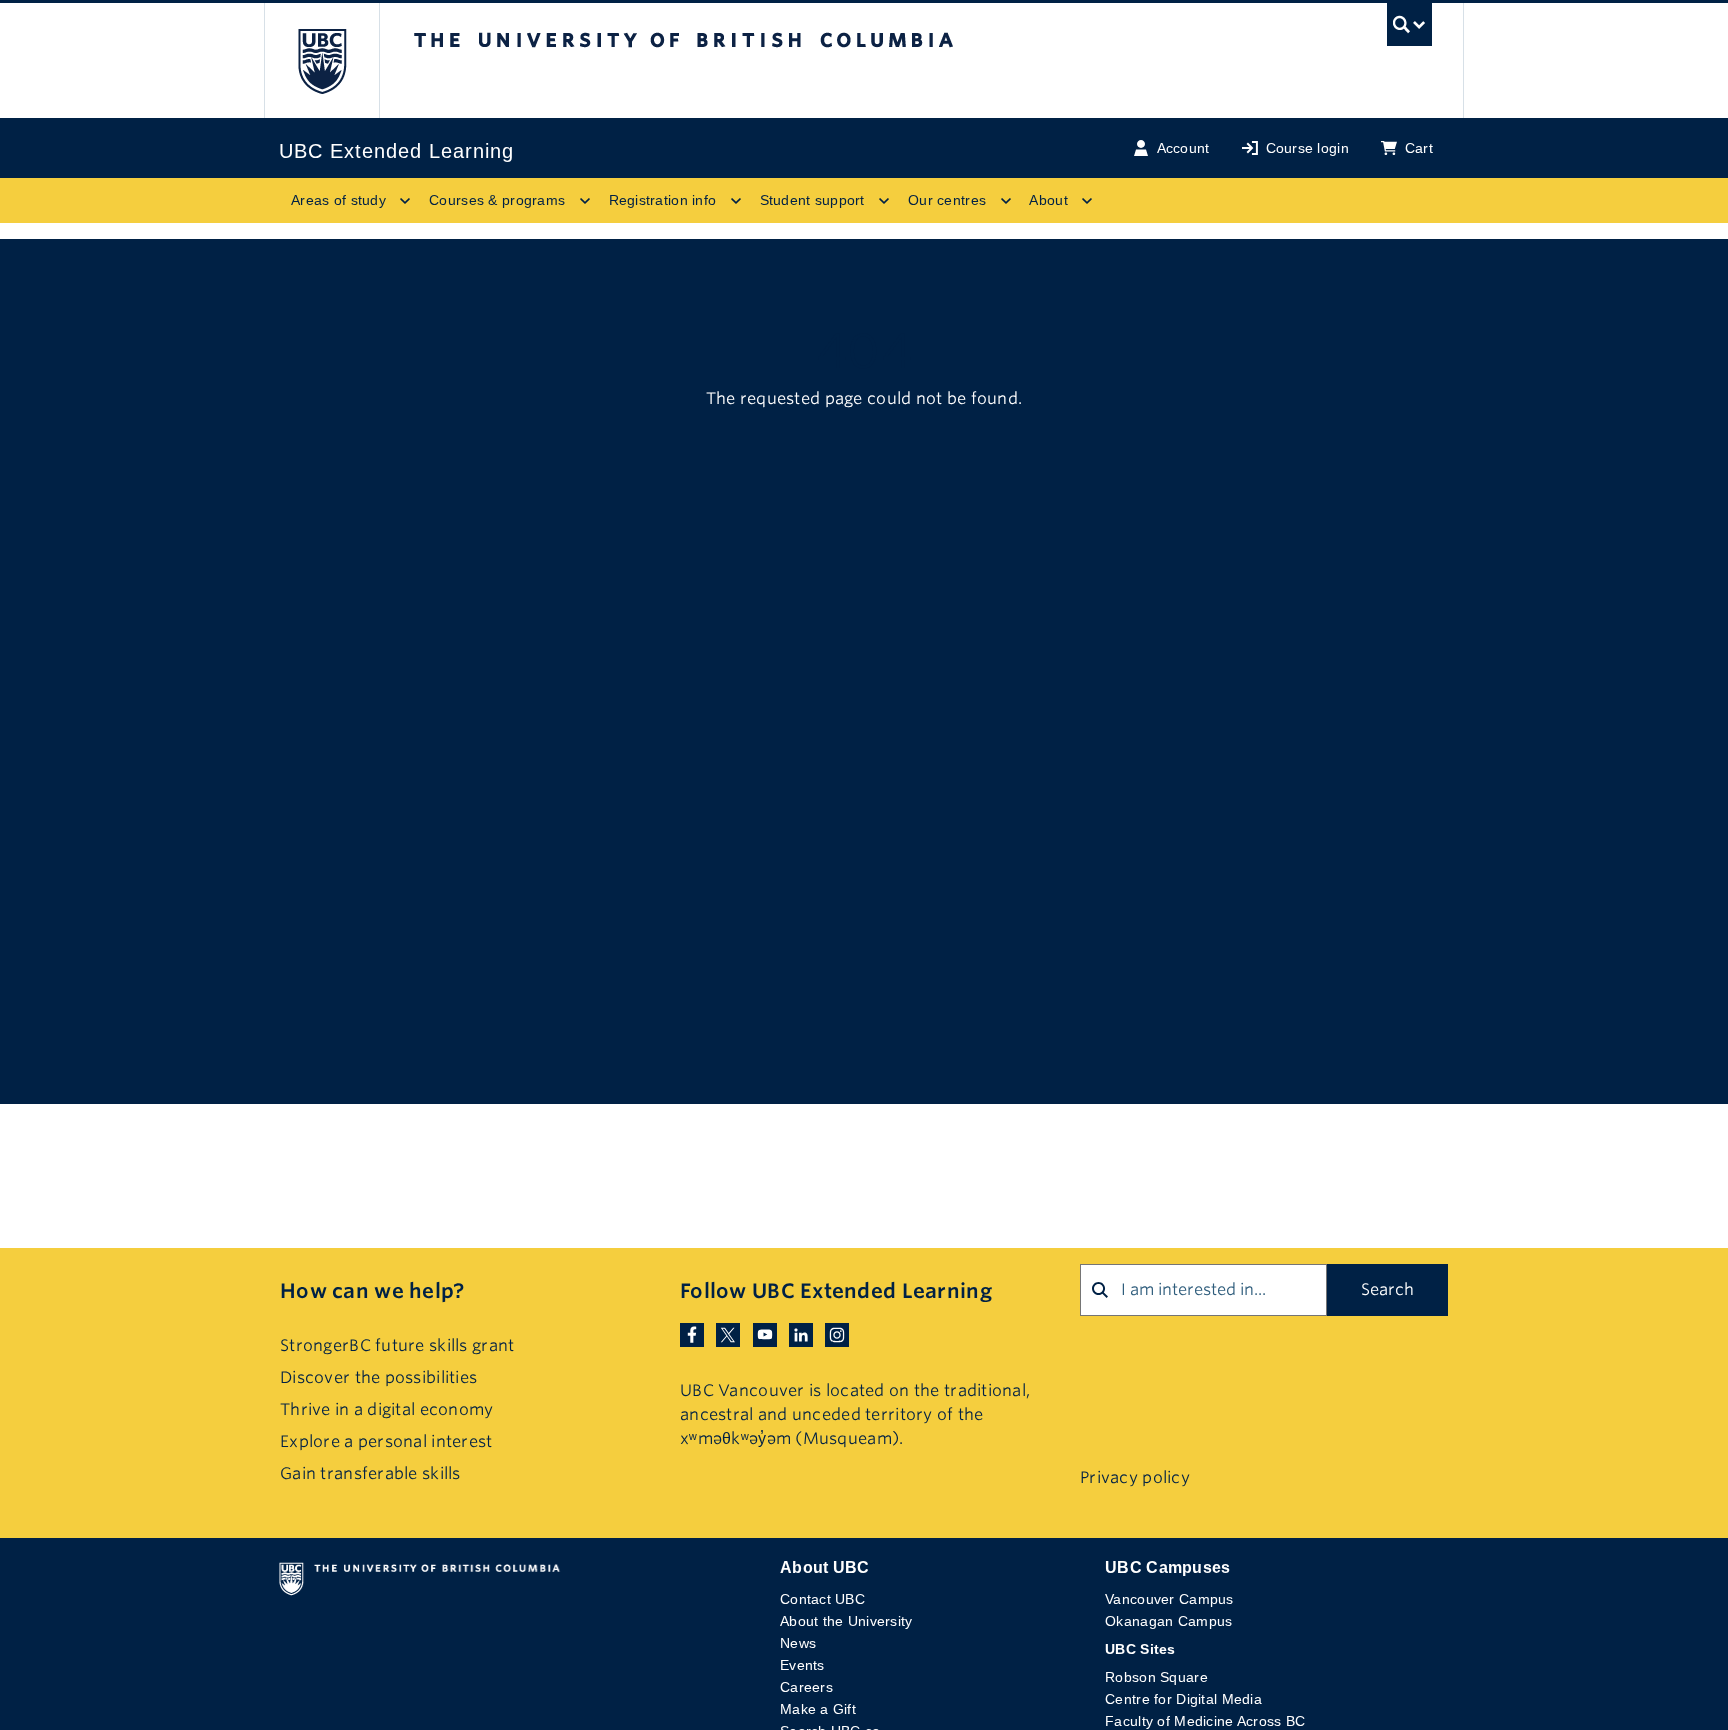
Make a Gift (818, 1709)
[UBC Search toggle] (1409, 29)
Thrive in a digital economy (387, 1409)
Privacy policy (1135, 1477)
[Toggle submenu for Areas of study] (405, 200)
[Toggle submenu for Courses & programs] (585, 200)
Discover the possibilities (378, 1377)
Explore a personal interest (386, 1441)
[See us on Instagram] (837, 1333)
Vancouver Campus (1169, 1599)
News (798, 1643)
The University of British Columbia (321, 60)
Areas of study (338, 200)
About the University (846, 1621)
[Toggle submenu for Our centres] (1005, 200)
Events (802, 1665)
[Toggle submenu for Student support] (884, 200)
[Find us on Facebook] (692, 1333)
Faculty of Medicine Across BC (1205, 1721)
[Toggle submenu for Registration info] (736, 200)
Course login (1307, 148)
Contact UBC (822, 1599)
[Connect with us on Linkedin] (801, 1333)
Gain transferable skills (370, 1473)
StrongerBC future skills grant (397, 1345)
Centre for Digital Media (1183, 1699)
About (1048, 200)
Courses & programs (497, 200)
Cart (1419, 148)
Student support (812, 200)
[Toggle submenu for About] (1087, 200)
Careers (806, 1687)
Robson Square (1156, 1677)
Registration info (663, 200)
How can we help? (372, 1291)
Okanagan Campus (1168, 1621)
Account (1183, 148)
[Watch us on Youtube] (765, 1333)
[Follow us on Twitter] (728, 1333)
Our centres (947, 200)
